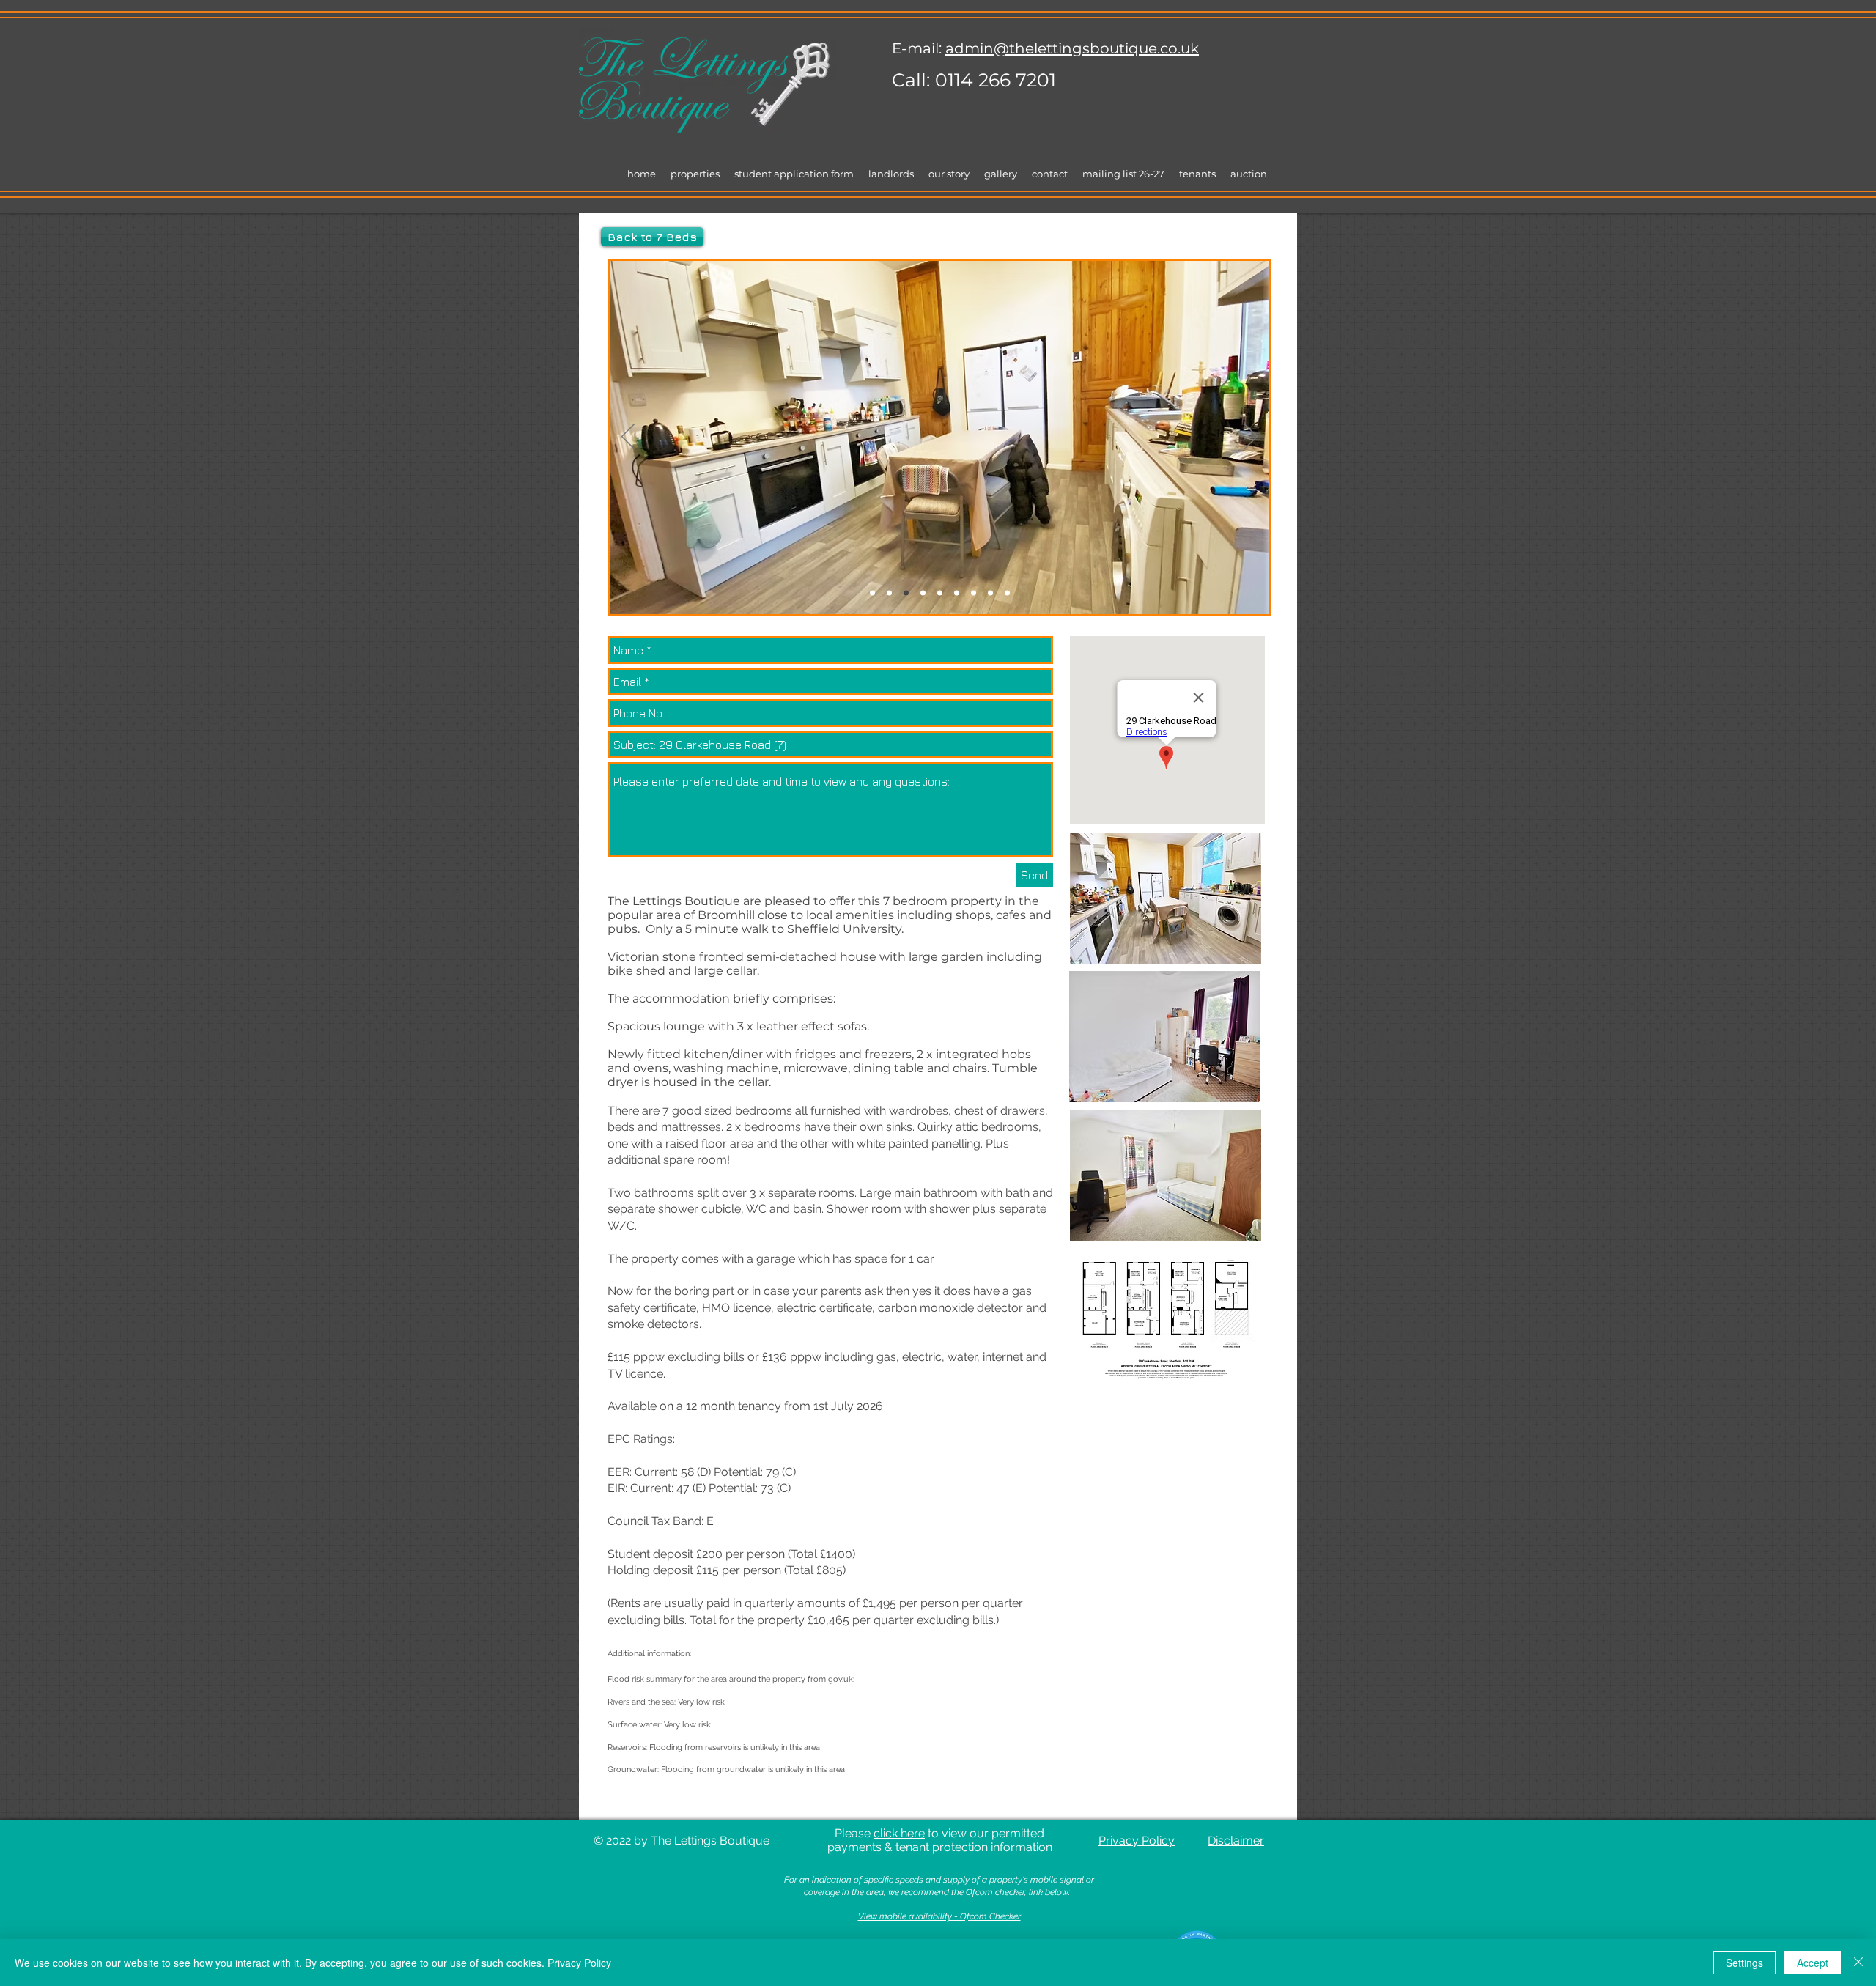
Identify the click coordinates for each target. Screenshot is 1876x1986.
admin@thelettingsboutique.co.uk (1072, 48)
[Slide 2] (906, 593)
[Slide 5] (957, 593)
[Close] (1858, 1963)
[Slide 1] (872, 593)
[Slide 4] (940, 593)
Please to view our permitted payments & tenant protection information (940, 1840)
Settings (1744, 1963)
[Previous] (628, 438)
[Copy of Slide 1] (889, 593)
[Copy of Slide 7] (1007, 593)
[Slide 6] (974, 593)
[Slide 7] (990, 593)
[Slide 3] (923, 593)
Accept (1813, 1963)
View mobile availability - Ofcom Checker (939, 1916)
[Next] (1251, 438)
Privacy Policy (579, 1963)
